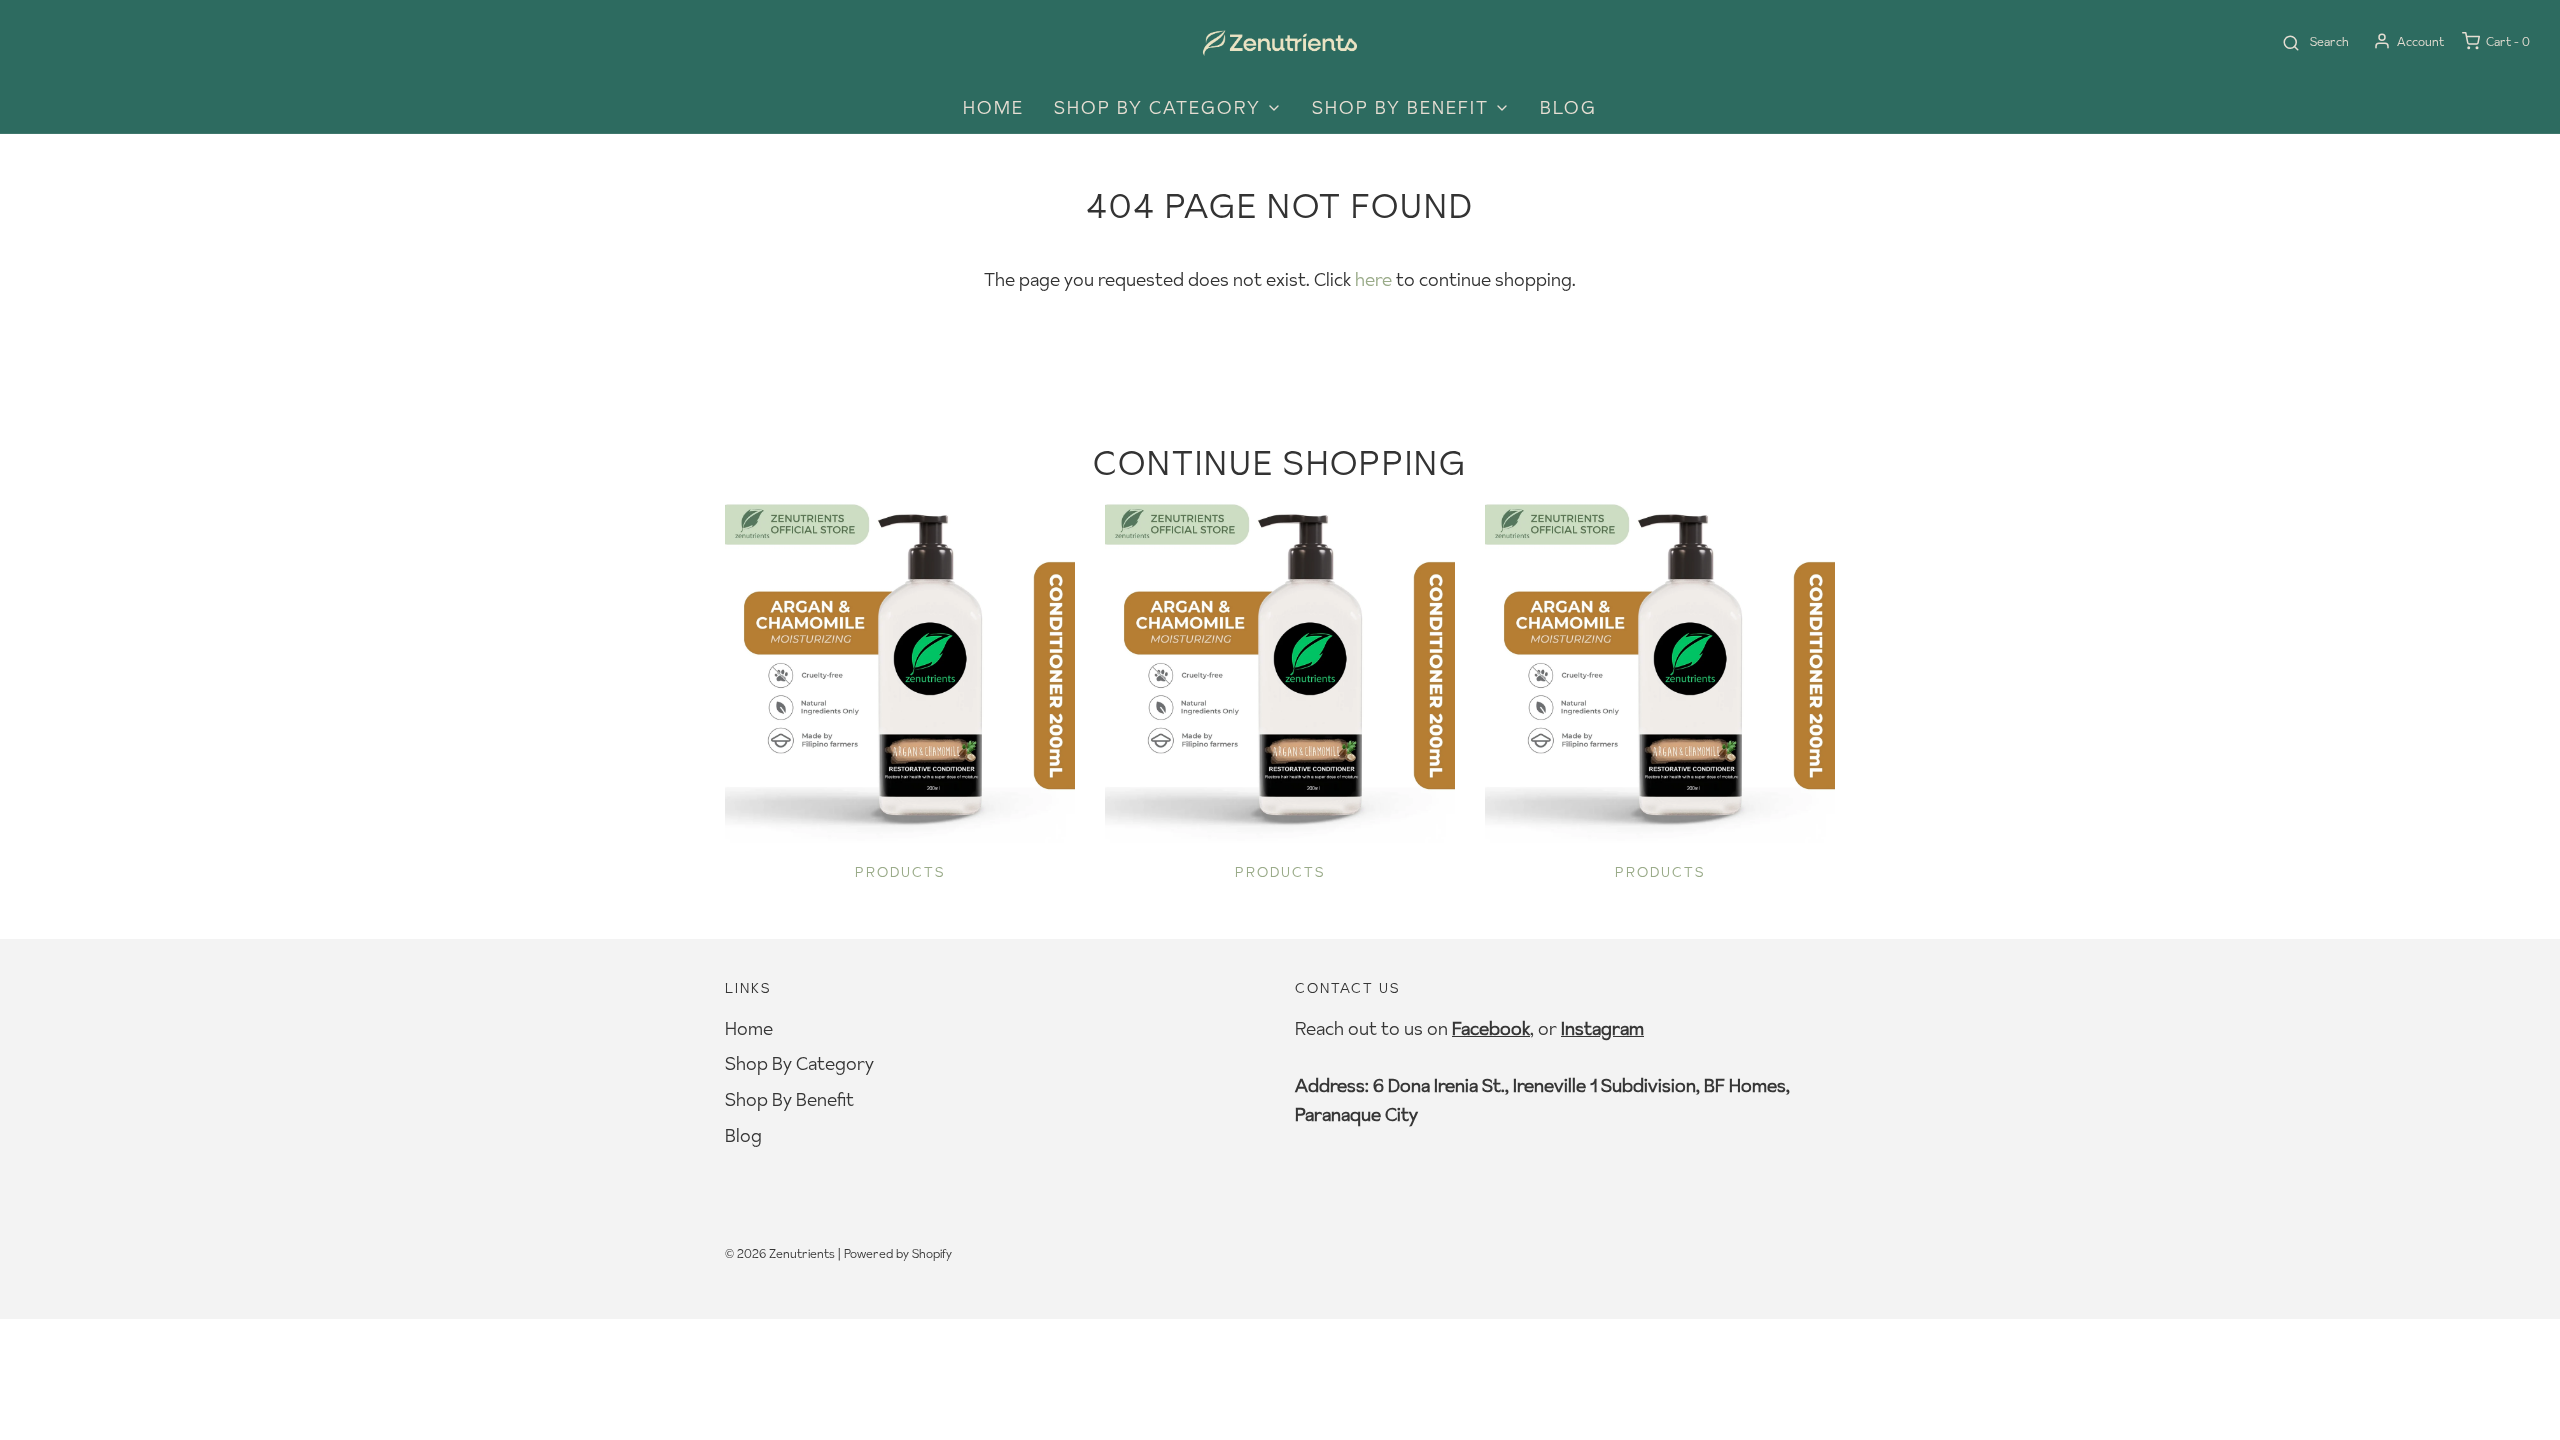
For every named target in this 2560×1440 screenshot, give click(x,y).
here (1373, 279)
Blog (1568, 107)
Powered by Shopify (898, 1253)
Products (900, 872)
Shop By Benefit (789, 1099)
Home (993, 107)
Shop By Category (799, 1063)
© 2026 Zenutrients (780, 1253)
